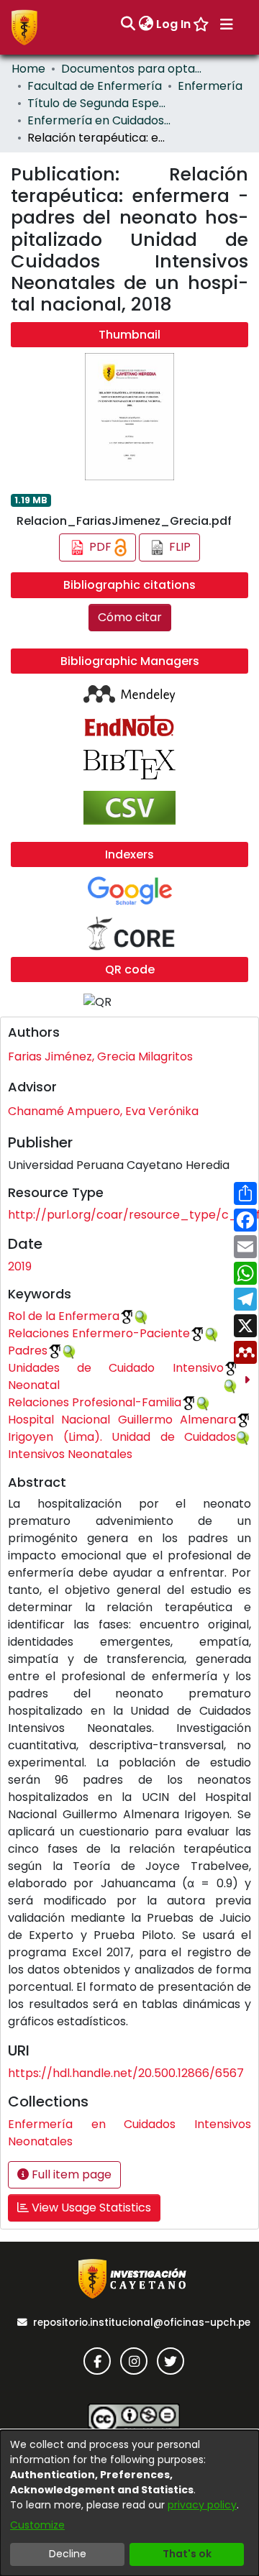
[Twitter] (171, 2361)
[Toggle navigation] (227, 24)
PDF (100, 547)
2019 (20, 1266)
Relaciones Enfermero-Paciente (99, 1333)
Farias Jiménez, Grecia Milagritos (100, 1056)
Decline (68, 2554)
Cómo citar (130, 617)
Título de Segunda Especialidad (99, 103)
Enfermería (210, 86)
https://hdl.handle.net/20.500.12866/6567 (126, 2073)
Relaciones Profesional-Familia (95, 1402)
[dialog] (129, 2503)
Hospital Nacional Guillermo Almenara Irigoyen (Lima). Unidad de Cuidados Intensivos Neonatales (122, 1437)
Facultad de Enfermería (95, 86)
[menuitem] (146, 24)
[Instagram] (134, 2361)
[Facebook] (97, 2361)
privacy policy (202, 2505)
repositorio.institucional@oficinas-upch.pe (142, 2323)
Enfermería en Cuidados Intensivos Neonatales (99, 120)
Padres (28, 1351)
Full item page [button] (70, 2174)
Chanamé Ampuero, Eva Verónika (103, 1111)
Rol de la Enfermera (64, 1316)
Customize (37, 2525)
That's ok (187, 2554)
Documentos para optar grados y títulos (133, 69)
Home (28, 69)
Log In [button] (174, 24)
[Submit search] (128, 24)
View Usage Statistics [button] (90, 2208)
